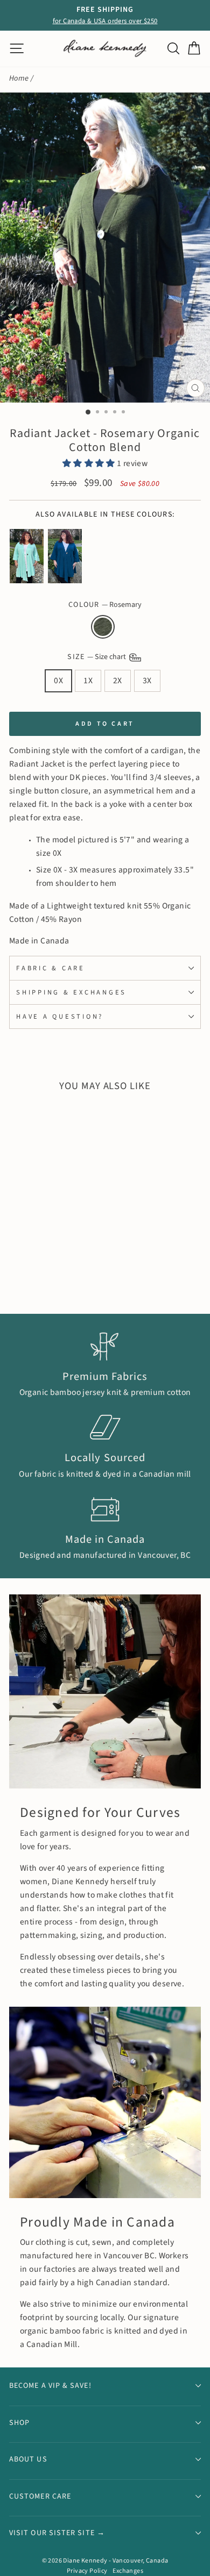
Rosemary (103, 627)
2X (118, 681)
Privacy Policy (87, 2571)
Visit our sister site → (57, 2533)
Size (97, 657)
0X (58, 681)
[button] (90, 463)
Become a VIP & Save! (50, 2386)
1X (88, 681)
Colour (105, 605)
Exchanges (128, 2571)
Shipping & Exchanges (71, 992)
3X (147, 681)
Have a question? (60, 1017)
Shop (19, 2423)
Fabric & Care (51, 968)
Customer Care (40, 2496)
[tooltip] (27, 556)
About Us (28, 2459)
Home (19, 78)
